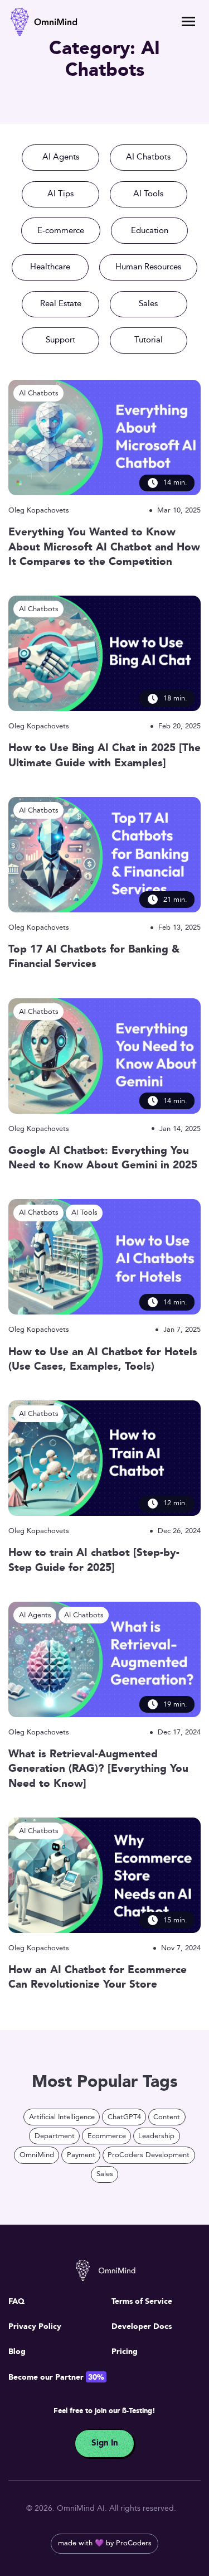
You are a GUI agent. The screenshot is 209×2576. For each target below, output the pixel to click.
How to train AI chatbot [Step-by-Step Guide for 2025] (94, 1561)
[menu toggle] (188, 21)
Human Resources (148, 267)
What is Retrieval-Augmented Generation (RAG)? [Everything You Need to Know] (98, 1769)
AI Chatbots (148, 157)
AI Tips (60, 194)
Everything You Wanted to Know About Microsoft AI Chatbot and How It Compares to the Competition (104, 547)
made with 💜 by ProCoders (105, 2543)
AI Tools (148, 194)
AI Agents (61, 157)
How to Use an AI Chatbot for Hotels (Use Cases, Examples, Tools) (103, 1360)
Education (150, 231)
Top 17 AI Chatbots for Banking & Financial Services (94, 957)
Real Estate (61, 304)
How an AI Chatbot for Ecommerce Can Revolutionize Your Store (98, 1978)
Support (60, 340)
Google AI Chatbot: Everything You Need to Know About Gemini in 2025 (103, 1159)
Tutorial (149, 340)
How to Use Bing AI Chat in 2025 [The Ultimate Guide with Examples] (104, 756)
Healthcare (50, 267)
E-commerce (61, 231)
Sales (148, 304)
